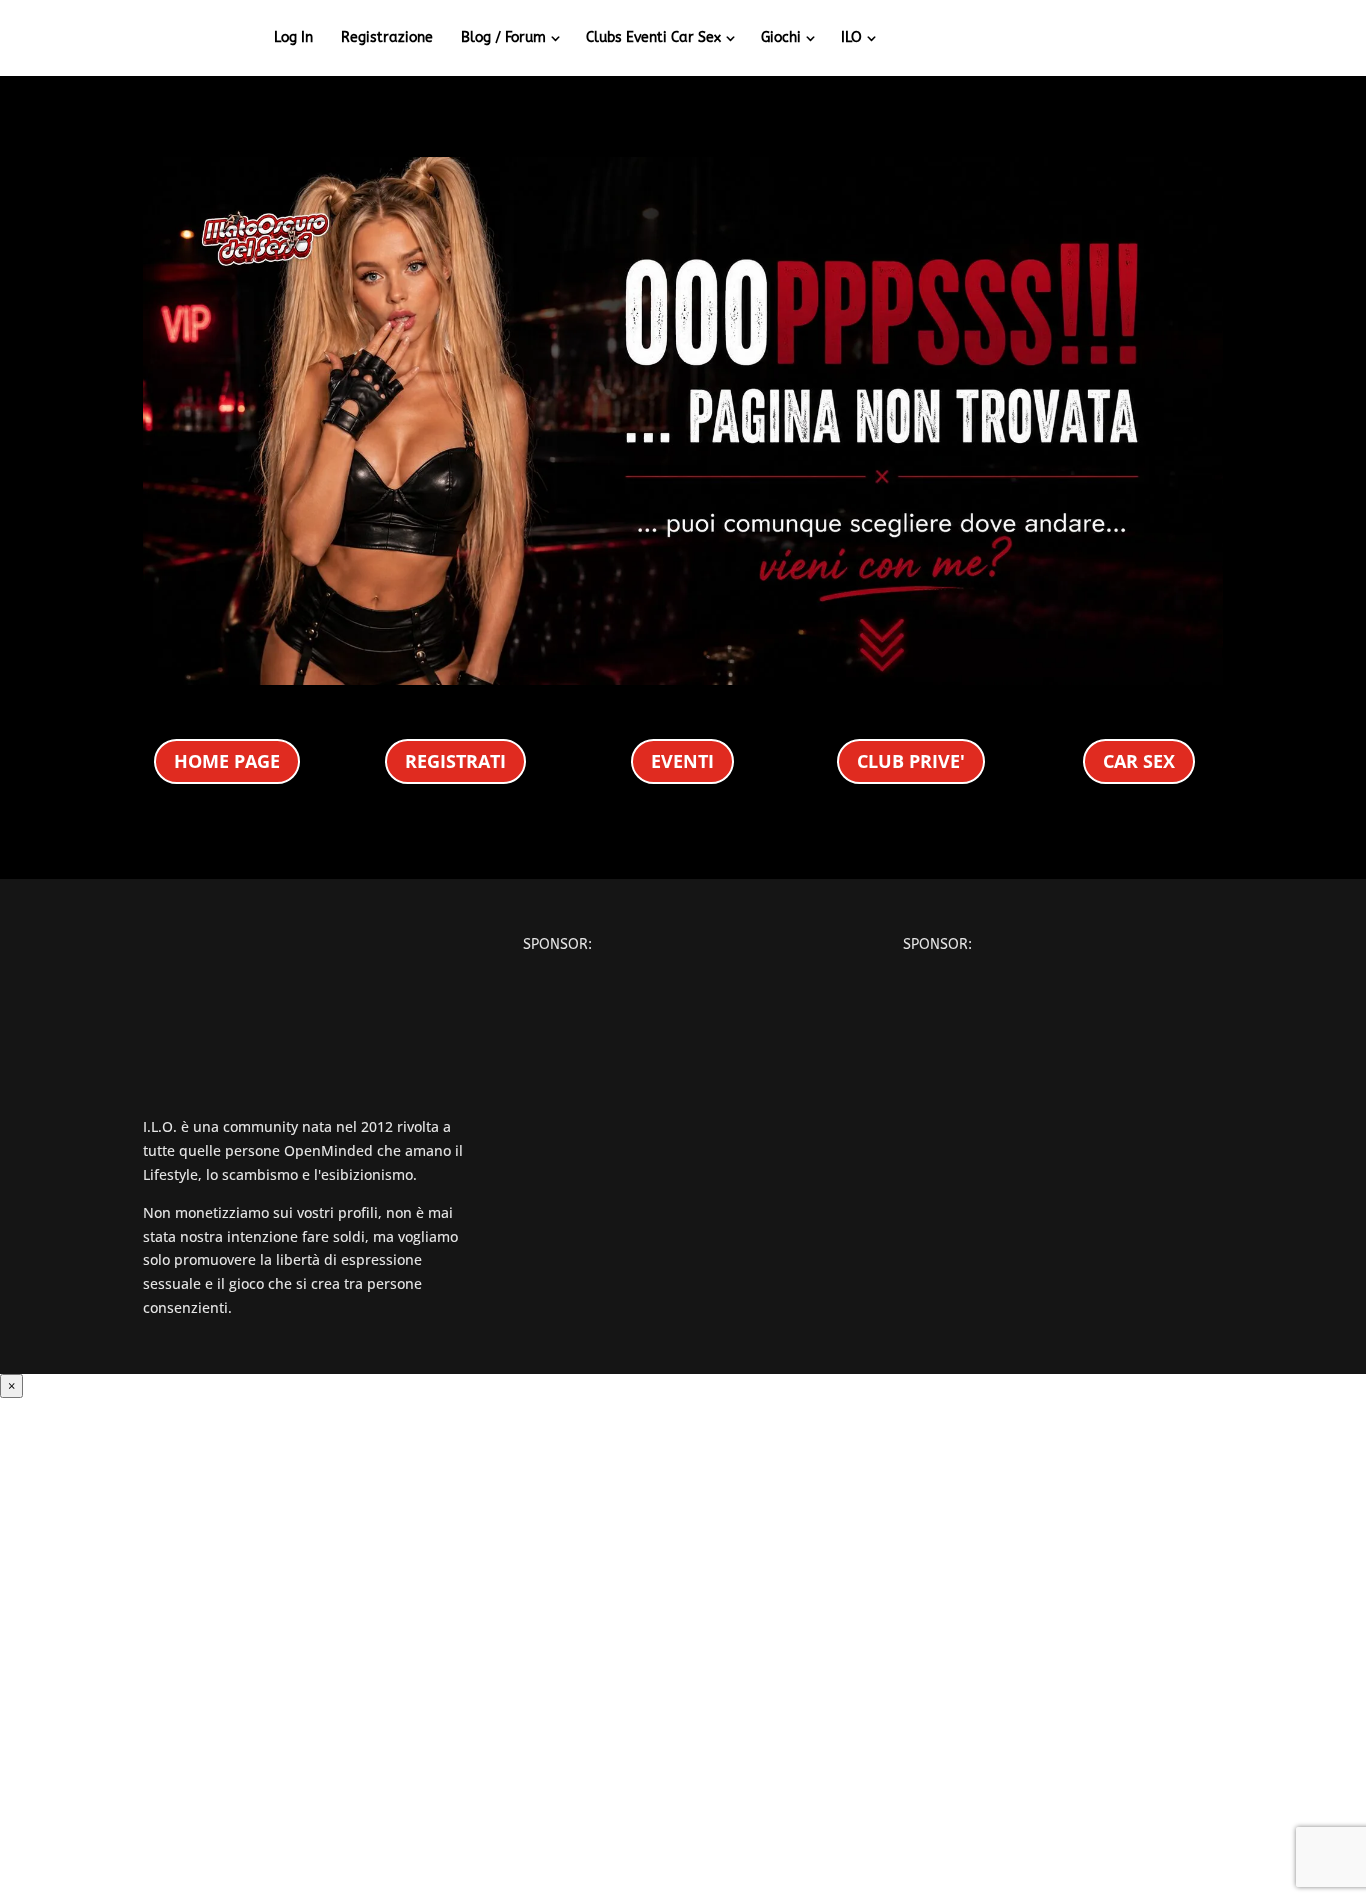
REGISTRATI (455, 761)
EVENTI (682, 761)
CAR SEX (1139, 761)
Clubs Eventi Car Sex (653, 37)
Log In (293, 37)
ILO (851, 37)
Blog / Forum (503, 37)
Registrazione (387, 37)
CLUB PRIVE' (911, 761)
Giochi (781, 37)
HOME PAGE (227, 761)
